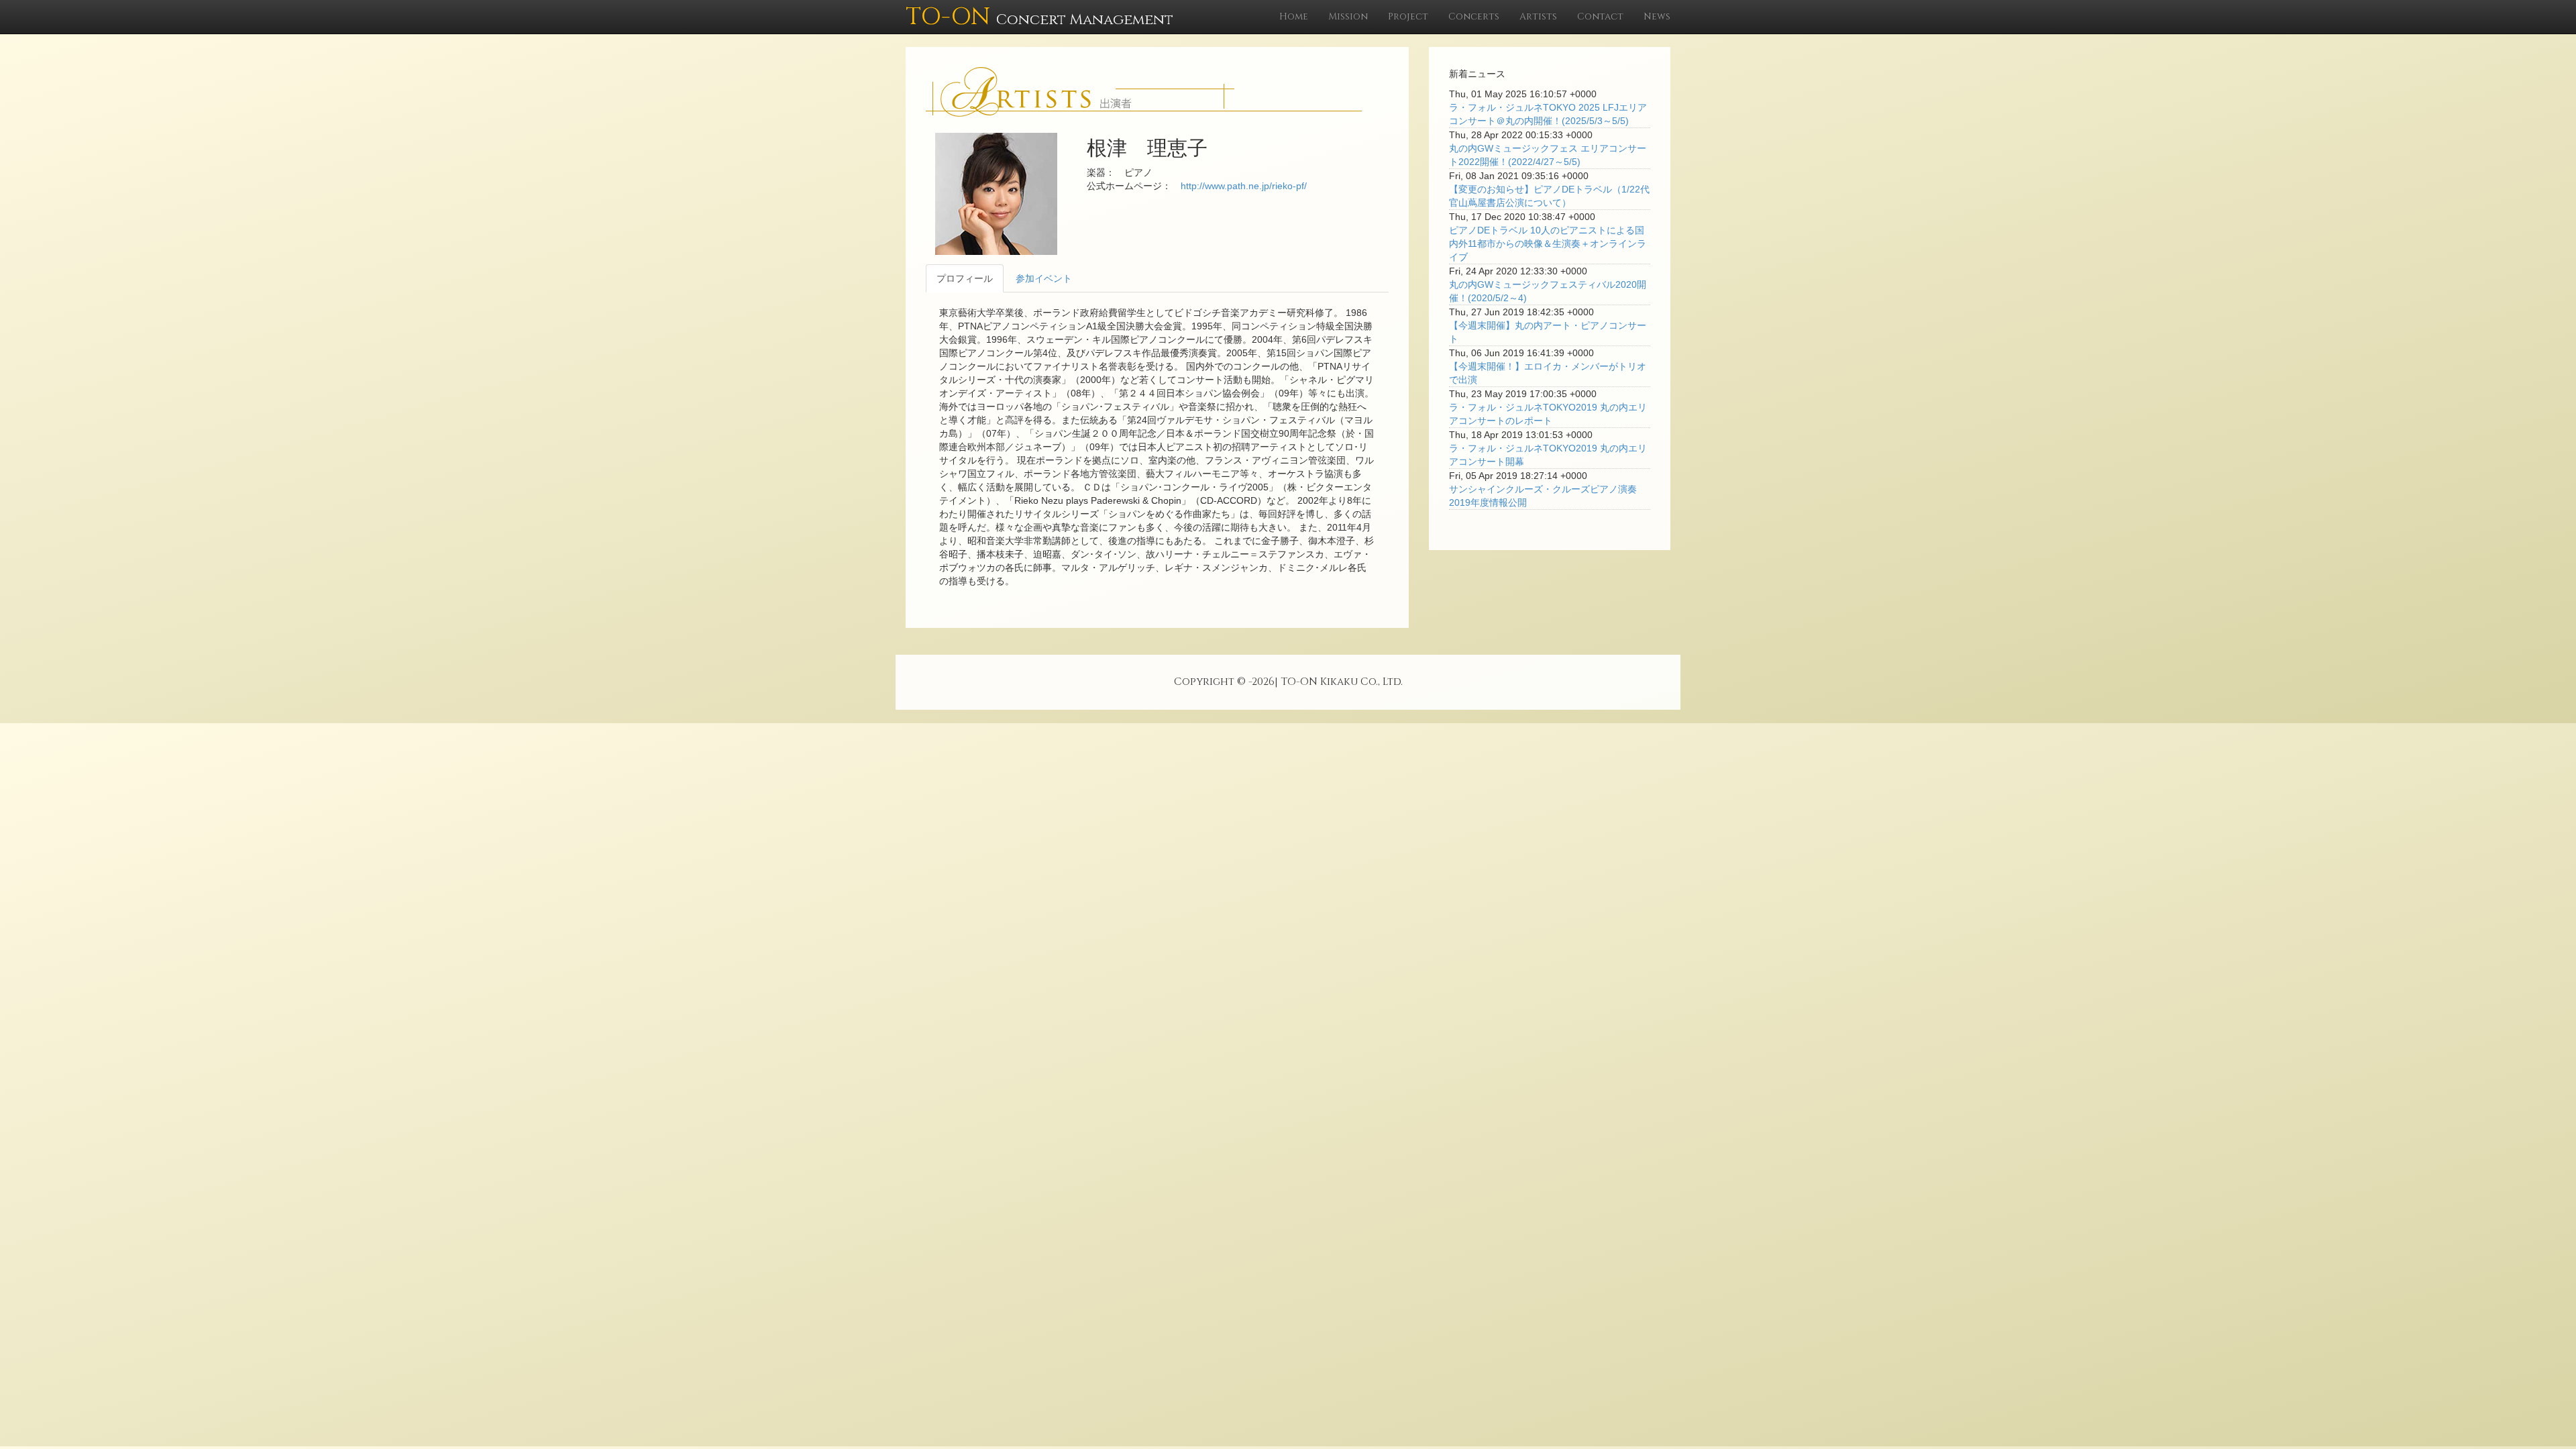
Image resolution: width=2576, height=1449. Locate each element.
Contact (1600, 16)
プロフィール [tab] (965, 278)
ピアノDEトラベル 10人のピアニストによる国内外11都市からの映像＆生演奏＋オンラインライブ (1548, 244)
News (1657, 16)
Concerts (1474, 16)
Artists (1538, 16)
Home (1294, 16)
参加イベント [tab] (1044, 278)
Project (1408, 16)
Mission (1348, 16)
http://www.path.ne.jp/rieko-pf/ (1244, 186)
